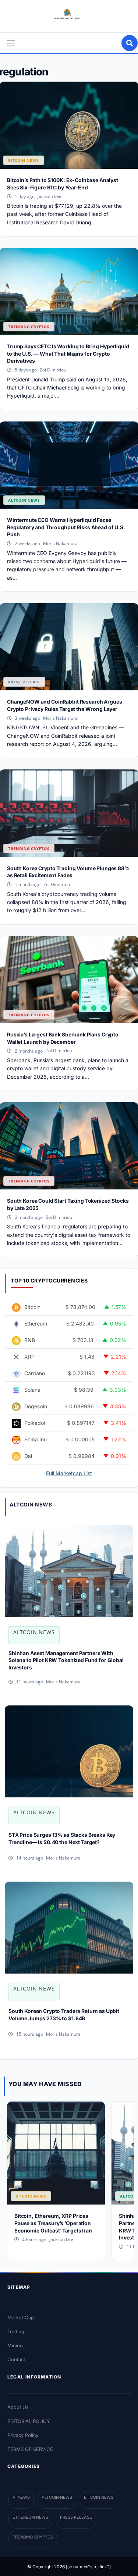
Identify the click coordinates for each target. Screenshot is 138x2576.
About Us (18, 2407)
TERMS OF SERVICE (30, 2449)
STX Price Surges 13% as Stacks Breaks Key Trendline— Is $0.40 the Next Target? (62, 1838)
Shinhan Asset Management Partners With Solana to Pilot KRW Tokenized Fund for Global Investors (66, 1660)
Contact (16, 2359)
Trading (16, 2331)
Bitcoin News (24, 160)
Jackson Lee (49, 196)
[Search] (130, 43)
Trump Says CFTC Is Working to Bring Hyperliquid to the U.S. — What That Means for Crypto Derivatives (68, 353)
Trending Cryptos (29, 327)
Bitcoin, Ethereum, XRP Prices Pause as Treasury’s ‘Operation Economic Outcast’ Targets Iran (53, 2223)
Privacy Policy (23, 2435)
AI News (21, 2497)
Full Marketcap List (69, 1473)
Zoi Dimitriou (53, 370)
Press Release (24, 682)
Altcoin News (24, 500)
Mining (15, 2345)
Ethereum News (30, 2517)
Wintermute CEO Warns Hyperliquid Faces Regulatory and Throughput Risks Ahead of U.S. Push (66, 527)
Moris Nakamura (60, 543)
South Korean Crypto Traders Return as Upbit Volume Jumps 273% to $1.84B (64, 2015)
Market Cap (21, 2317)
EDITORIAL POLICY (29, 2421)
